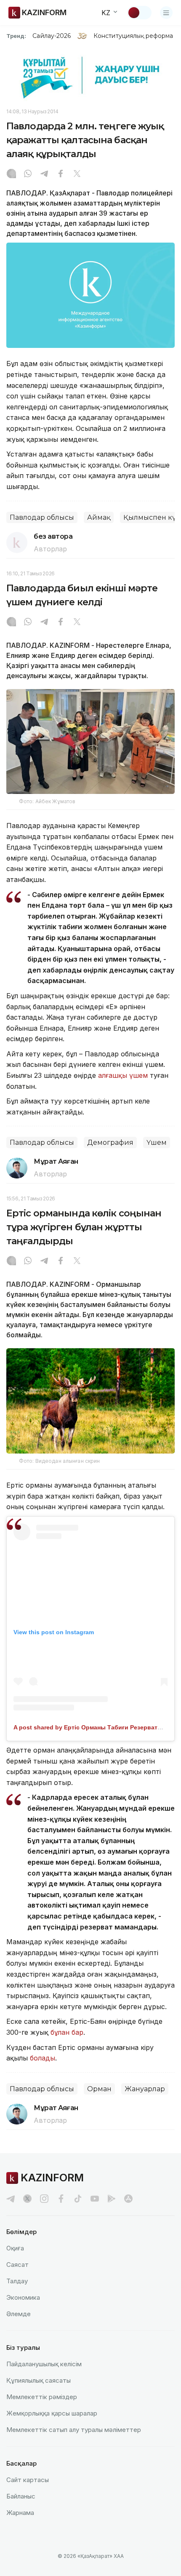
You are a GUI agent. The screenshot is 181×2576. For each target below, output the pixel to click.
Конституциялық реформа (133, 36)
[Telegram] (44, 174)
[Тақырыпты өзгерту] (139, 13)
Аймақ (99, 517)
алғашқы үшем (123, 1075)
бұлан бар (67, 2032)
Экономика (23, 2297)
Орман (99, 2089)
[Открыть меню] (166, 13)
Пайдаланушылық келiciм (44, 2364)
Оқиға (15, 2248)
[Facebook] (61, 174)
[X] (77, 174)
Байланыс (21, 2496)
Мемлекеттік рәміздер (42, 2397)
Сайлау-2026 (52, 36)
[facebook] (61, 2199)
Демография (110, 1142)
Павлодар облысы (42, 517)
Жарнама (20, 2513)
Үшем (157, 1142)
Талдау (17, 2281)
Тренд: (16, 36)
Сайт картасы (28, 2480)
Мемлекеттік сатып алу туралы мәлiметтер (74, 2430)
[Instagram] (11, 174)
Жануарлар (145, 2089)
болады (43, 2058)
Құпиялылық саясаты (39, 2380)
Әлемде (19, 2314)
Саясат (17, 2265)
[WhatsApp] (28, 174)
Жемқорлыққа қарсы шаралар (52, 2413)
